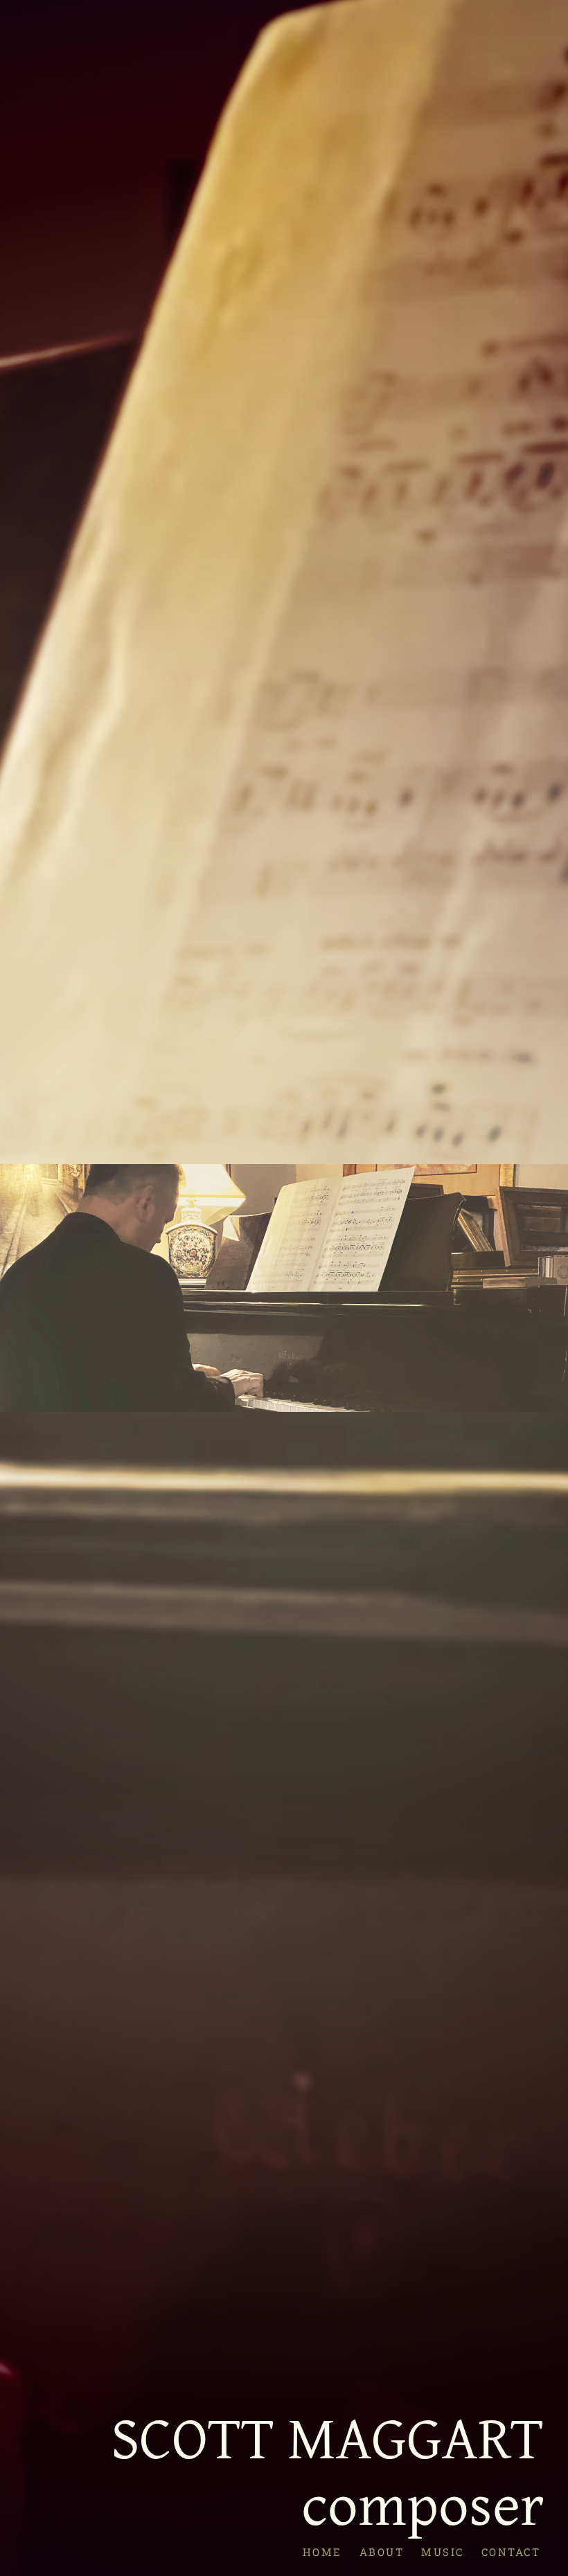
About (381, 2551)
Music (443, 2551)
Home (322, 2551)
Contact (511, 2551)
